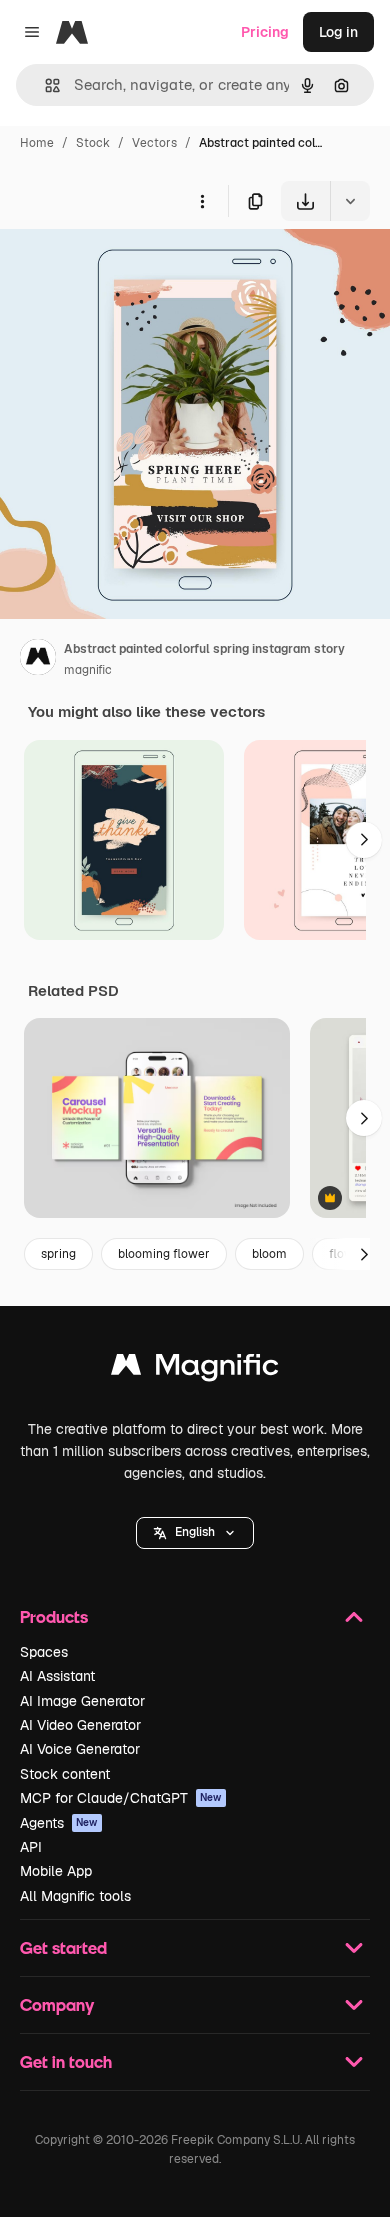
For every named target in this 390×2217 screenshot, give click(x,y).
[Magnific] (195, 1369)
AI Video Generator (80, 1725)
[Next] (364, 840)
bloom (269, 1254)
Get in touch (66, 2061)
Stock (93, 143)
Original (128, 267)
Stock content (65, 1774)
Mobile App (56, 1871)
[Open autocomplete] (44, 85)
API (31, 1847)
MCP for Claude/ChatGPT (121, 1798)
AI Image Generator (82, 1701)
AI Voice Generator (80, 1749)
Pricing (265, 32)
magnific (88, 670)
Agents (59, 1823)
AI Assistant (57, 1676)
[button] (195, 1533)
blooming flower (164, 1254)
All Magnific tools (75, 1896)
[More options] (202, 201)
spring (58, 1254)
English (195, 1532)
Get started (63, 1947)
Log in (338, 32)
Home (37, 143)
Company (57, 2004)
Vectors (154, 143)
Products (54, 1616)
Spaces (44, 1652)
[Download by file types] (350, 201)
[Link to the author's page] (38, 660)
